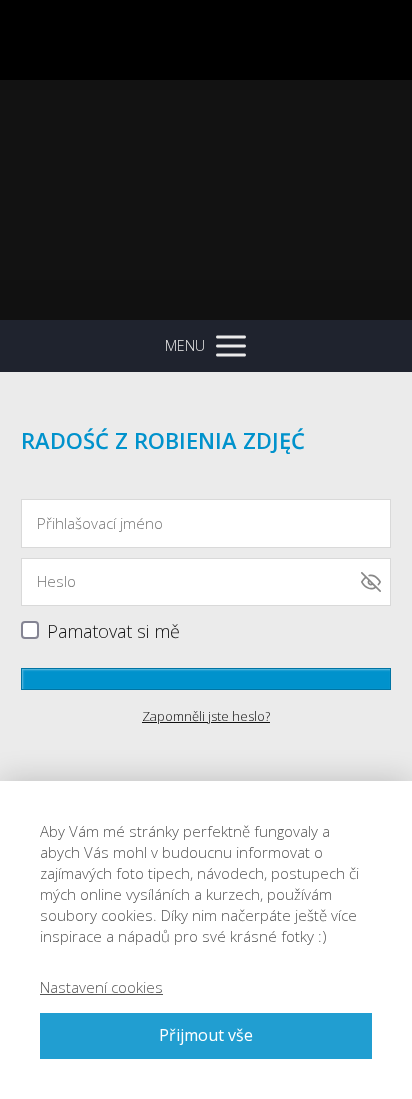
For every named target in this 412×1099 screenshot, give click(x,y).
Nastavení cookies (101, 987)
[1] (206, 679)
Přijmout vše (206, 1035)
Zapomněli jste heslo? (206, 716)
